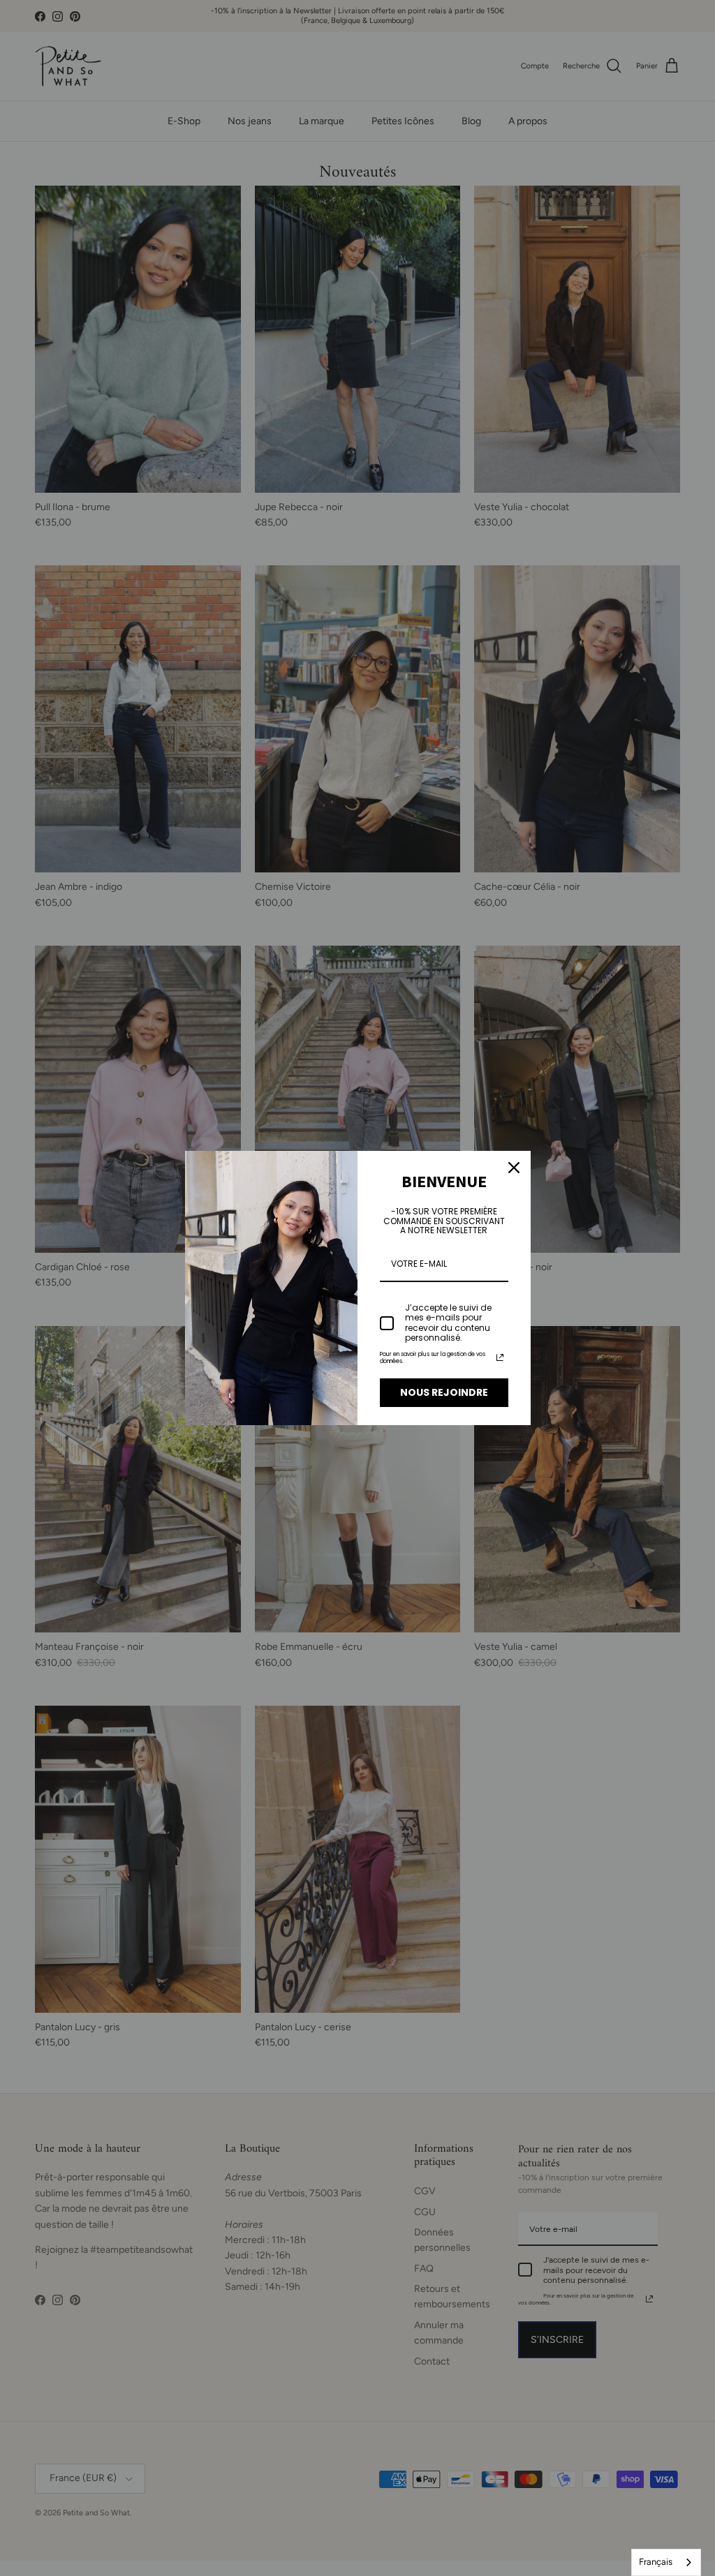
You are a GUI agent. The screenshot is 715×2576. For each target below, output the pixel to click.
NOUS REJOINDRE (444, 1392)
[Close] (514, 1168)
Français (656, 2562)
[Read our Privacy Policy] (500, 1357)
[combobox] (666, 2562)
